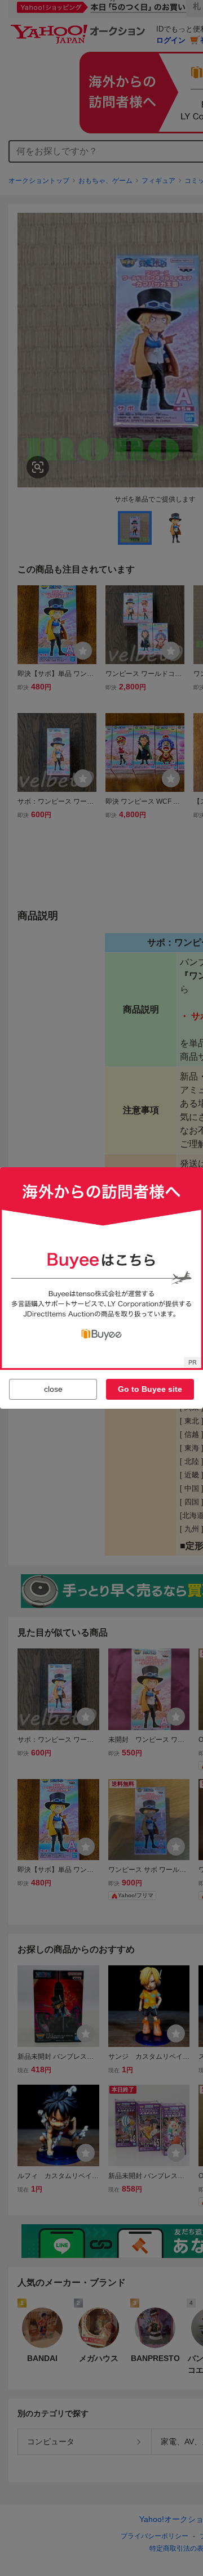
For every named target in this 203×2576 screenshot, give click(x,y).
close (53, 1389)
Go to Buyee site (150, 1389)
